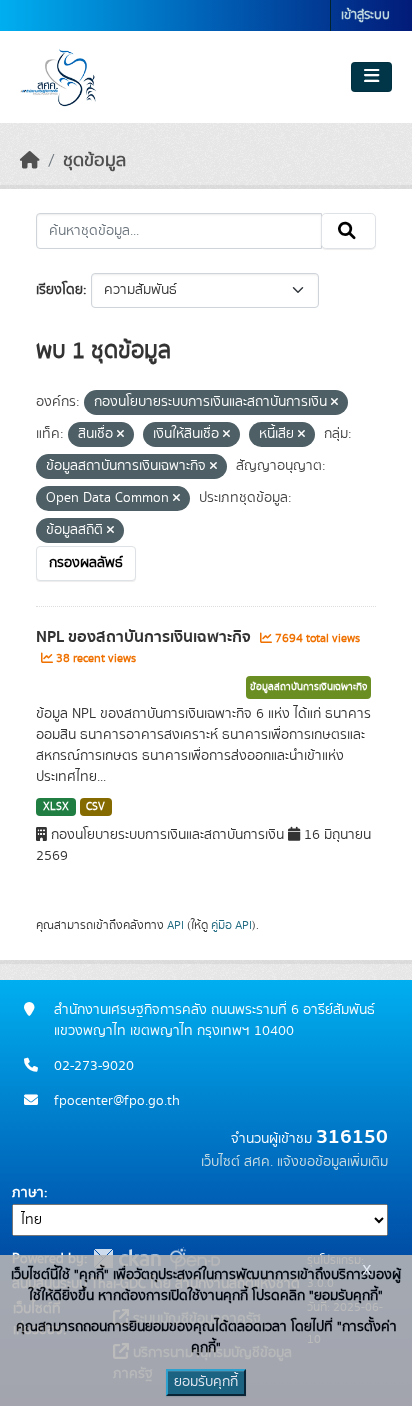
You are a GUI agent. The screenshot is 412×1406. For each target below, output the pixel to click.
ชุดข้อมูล (94, 161)
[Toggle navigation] (371, 77)
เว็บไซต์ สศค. (237, 1162)
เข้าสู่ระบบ (365, 15)
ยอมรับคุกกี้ (206, 1382)
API (175, 925)
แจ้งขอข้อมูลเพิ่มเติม (332, 1162)
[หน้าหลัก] (30, 161)
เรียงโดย (59, 290)
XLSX (56, 807)
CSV (95, 807)
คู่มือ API (231, 925)
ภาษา (28, 1193)
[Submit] (348, 231)
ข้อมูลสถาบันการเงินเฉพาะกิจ (308, 687)
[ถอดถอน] (334, 403)
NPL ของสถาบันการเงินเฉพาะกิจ (145, 637)
